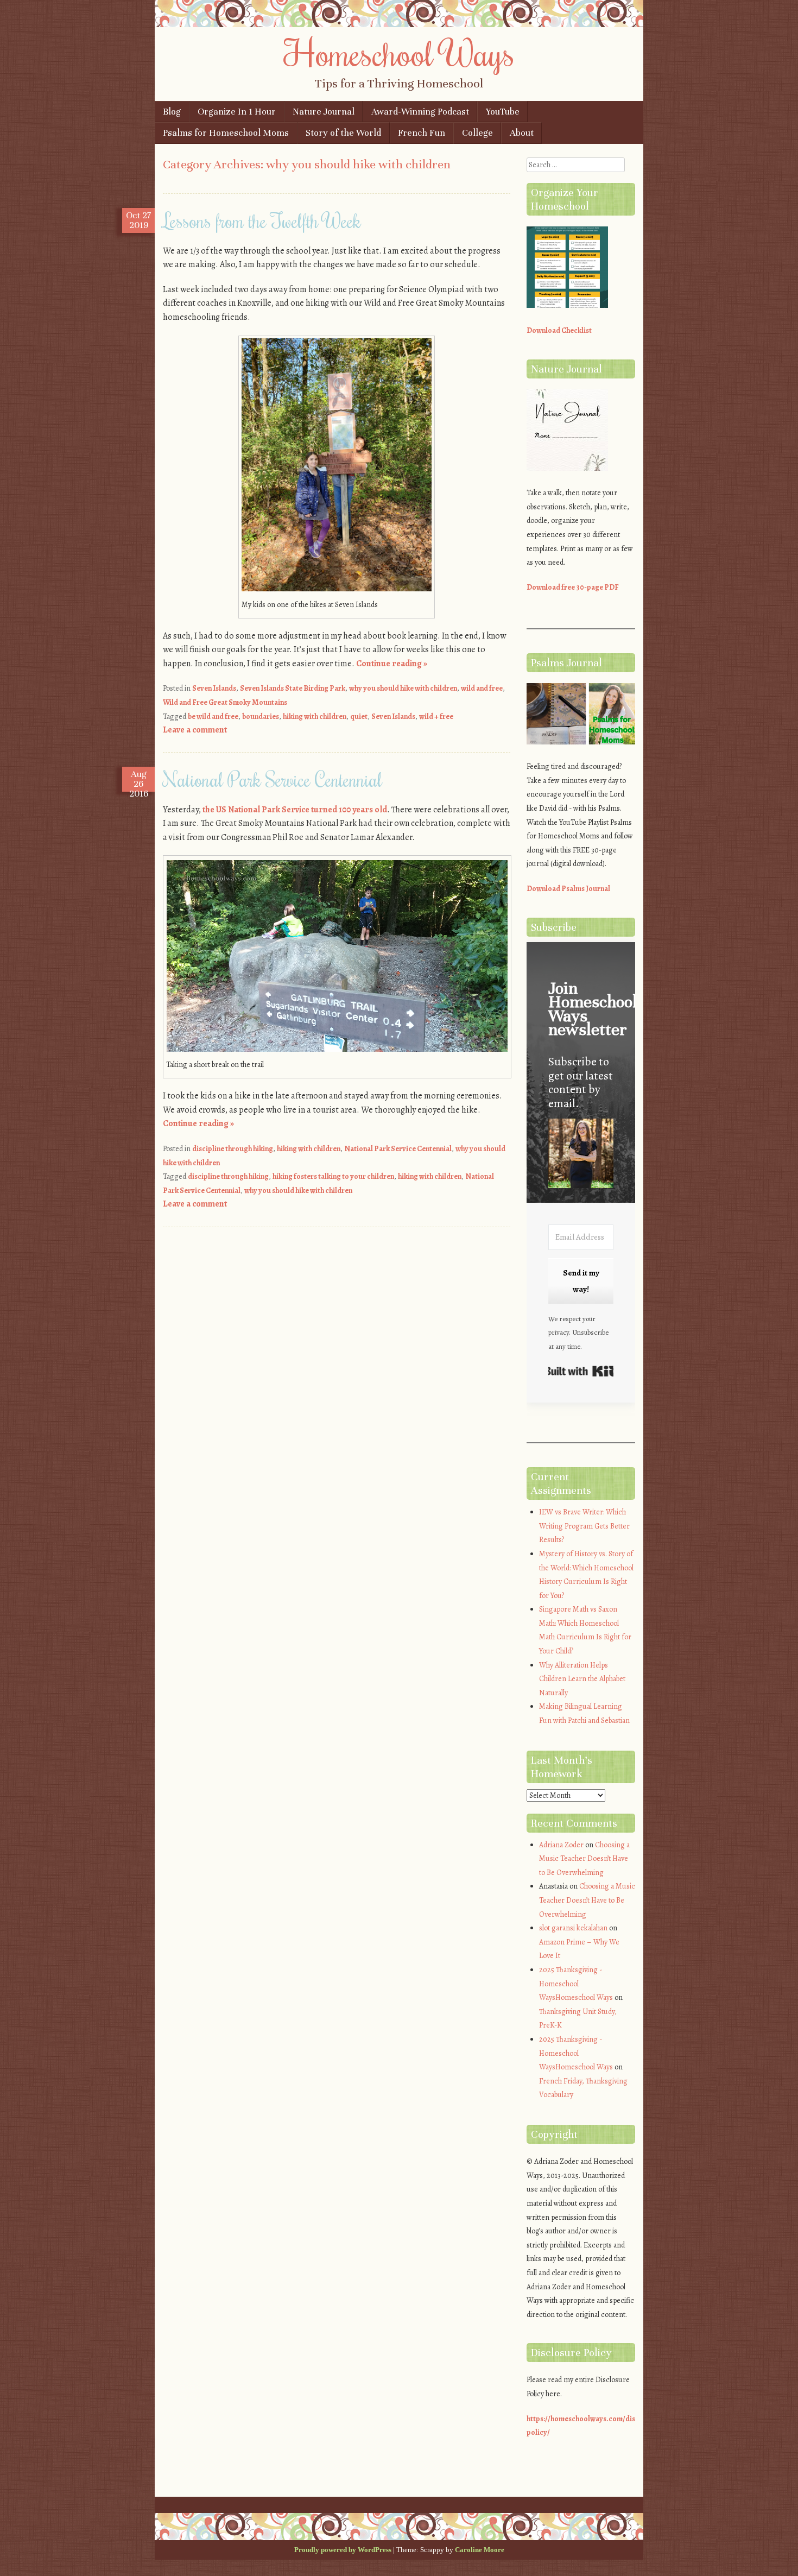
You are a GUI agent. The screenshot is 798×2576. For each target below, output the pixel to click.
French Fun (422, 133)
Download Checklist (559, 330)
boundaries (261, 716)
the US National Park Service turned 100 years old (295, 810)
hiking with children (315, 716)
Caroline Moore (480, 2550)
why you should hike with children (403, 688)
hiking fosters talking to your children (333, 1176)
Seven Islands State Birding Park (293, 688)
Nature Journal (324, 112)
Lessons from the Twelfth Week (262, 220)
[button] (581, 1155)
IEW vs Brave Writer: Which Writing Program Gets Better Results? (584, 1526)
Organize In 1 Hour (237, 112)
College (477, 133)
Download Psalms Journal (568, 889)
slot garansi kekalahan (573, 1928)
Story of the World (343, 133)
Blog (172, 112)
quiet (359, 716)
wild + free (436, 716)
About (522, 133)
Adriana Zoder (561, 1845)
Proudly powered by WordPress (343, 2550)
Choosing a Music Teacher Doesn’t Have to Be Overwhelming (584, 1859)
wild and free (482, 688)
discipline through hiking (233, 1149)
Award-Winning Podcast (420, 112)
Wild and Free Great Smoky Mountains (225, 702)
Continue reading (392, 664)
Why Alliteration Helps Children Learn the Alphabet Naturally (582, 1679)
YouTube (503, 112)
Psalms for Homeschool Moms (226, 133)
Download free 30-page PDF (573, 587)
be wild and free (213, 716)
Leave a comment (195, 730)
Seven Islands (214, 688)
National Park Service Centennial (273, 779)
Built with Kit (581, 1371)
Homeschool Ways (399, 53)
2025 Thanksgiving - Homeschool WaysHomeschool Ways (576, 1984)
